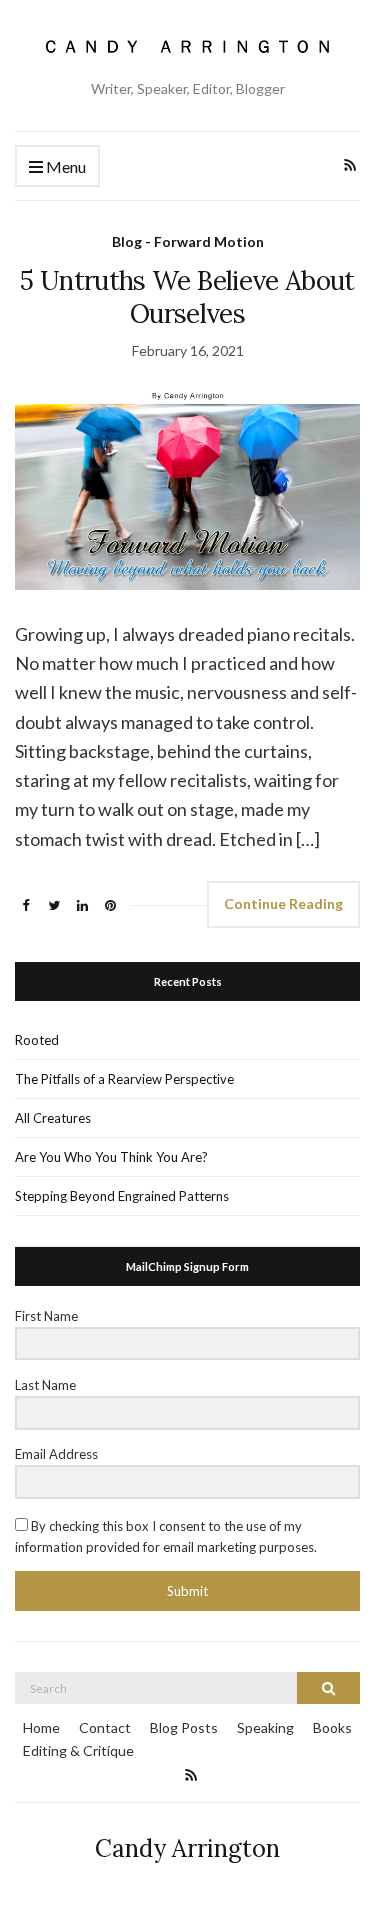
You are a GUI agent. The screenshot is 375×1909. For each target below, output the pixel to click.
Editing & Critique (78, 1750)
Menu (64, 166)
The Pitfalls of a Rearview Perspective (124, 1079)
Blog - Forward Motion (188, 241)
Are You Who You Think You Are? (111, 1157)
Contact (105, 1727)
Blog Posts (184, 1727)
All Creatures (53, 1118)
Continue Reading (283, 903)
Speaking (265, 1727)
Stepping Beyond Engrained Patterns (122, 1196)
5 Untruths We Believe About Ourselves (187, 297)
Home (41, 1727)
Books (332, 1727)
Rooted (37, 1040)
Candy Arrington (187, 1848)
